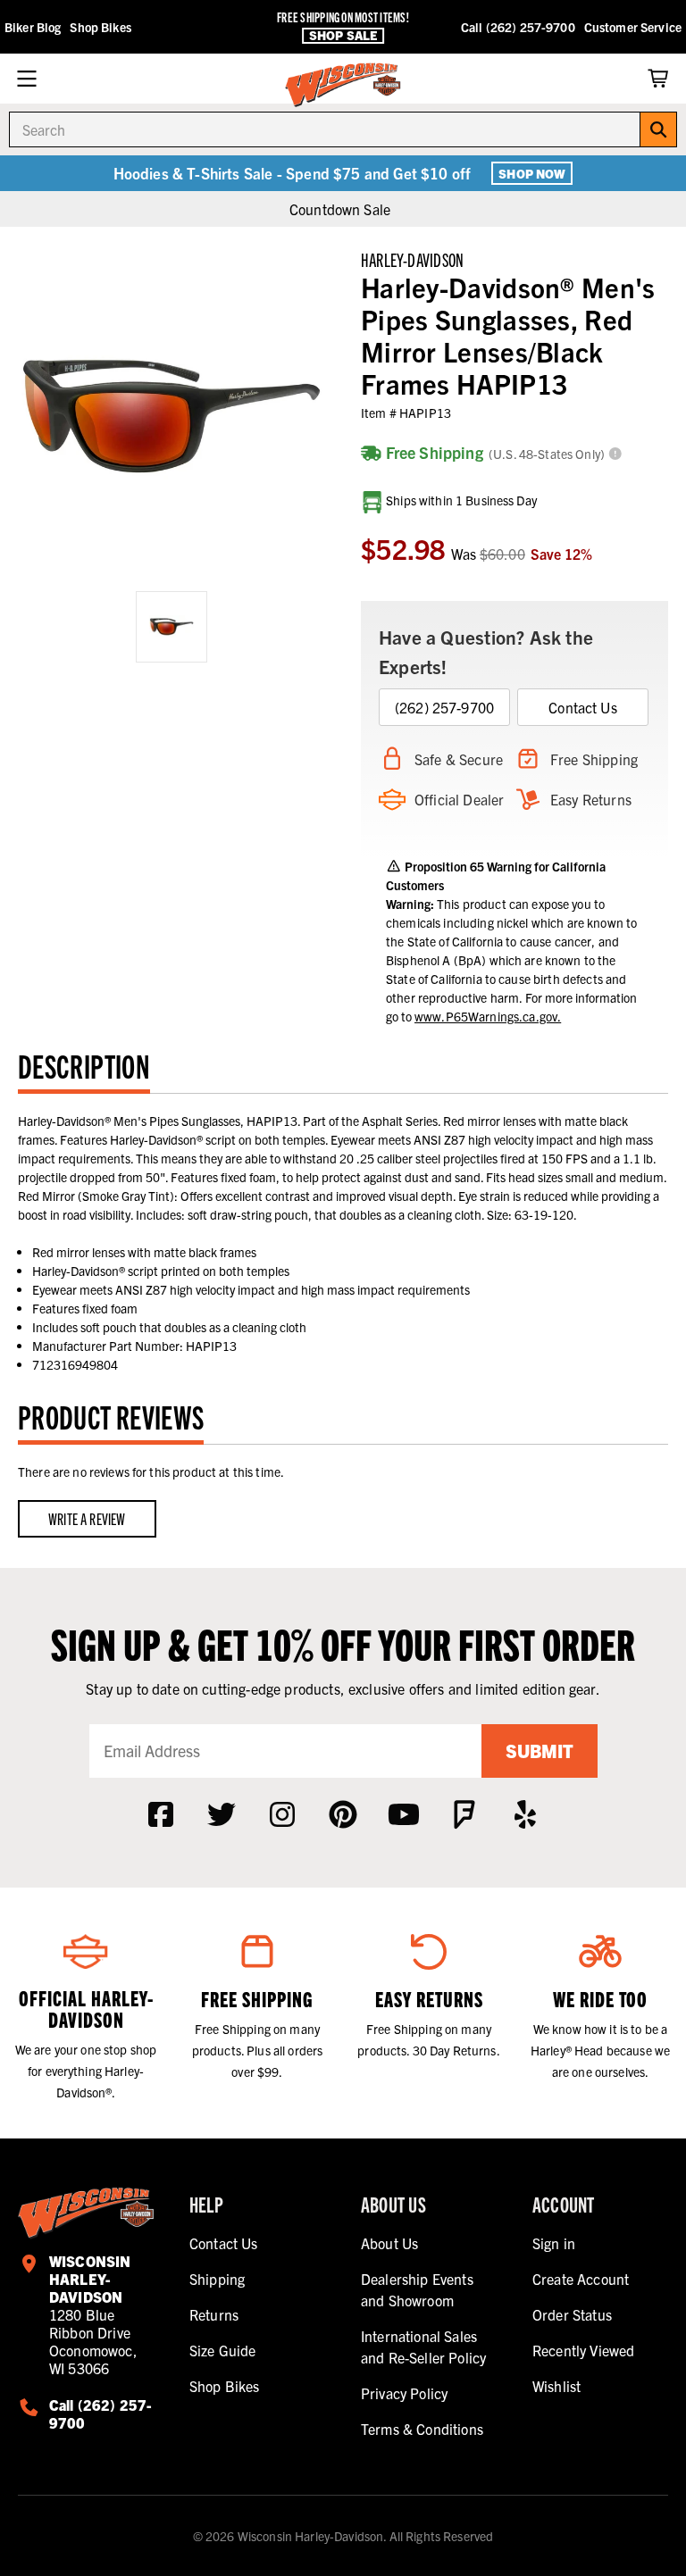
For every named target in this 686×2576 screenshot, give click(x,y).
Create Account (581, 2279)
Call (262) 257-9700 (518, 27)
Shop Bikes (100, 27)
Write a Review (87, 1518)
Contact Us (583, 707)
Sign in (554, 2243)
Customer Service (633, 27)
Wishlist (556, 2386)
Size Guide (223, 2350)
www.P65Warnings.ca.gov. (488, 1016)
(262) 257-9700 (444, 707)
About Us (389, 2243)
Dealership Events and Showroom (417, 2289)
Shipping (217, 2279)
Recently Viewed (583, 2350)
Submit (540, 1751)
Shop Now (532, 173)
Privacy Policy (404, 2393)
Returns (214, 2314)
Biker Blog (33, 27)
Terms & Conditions (422, 2429)
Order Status (572, 2314)
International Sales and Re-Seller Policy (423, 2347)
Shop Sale (343, 35)
